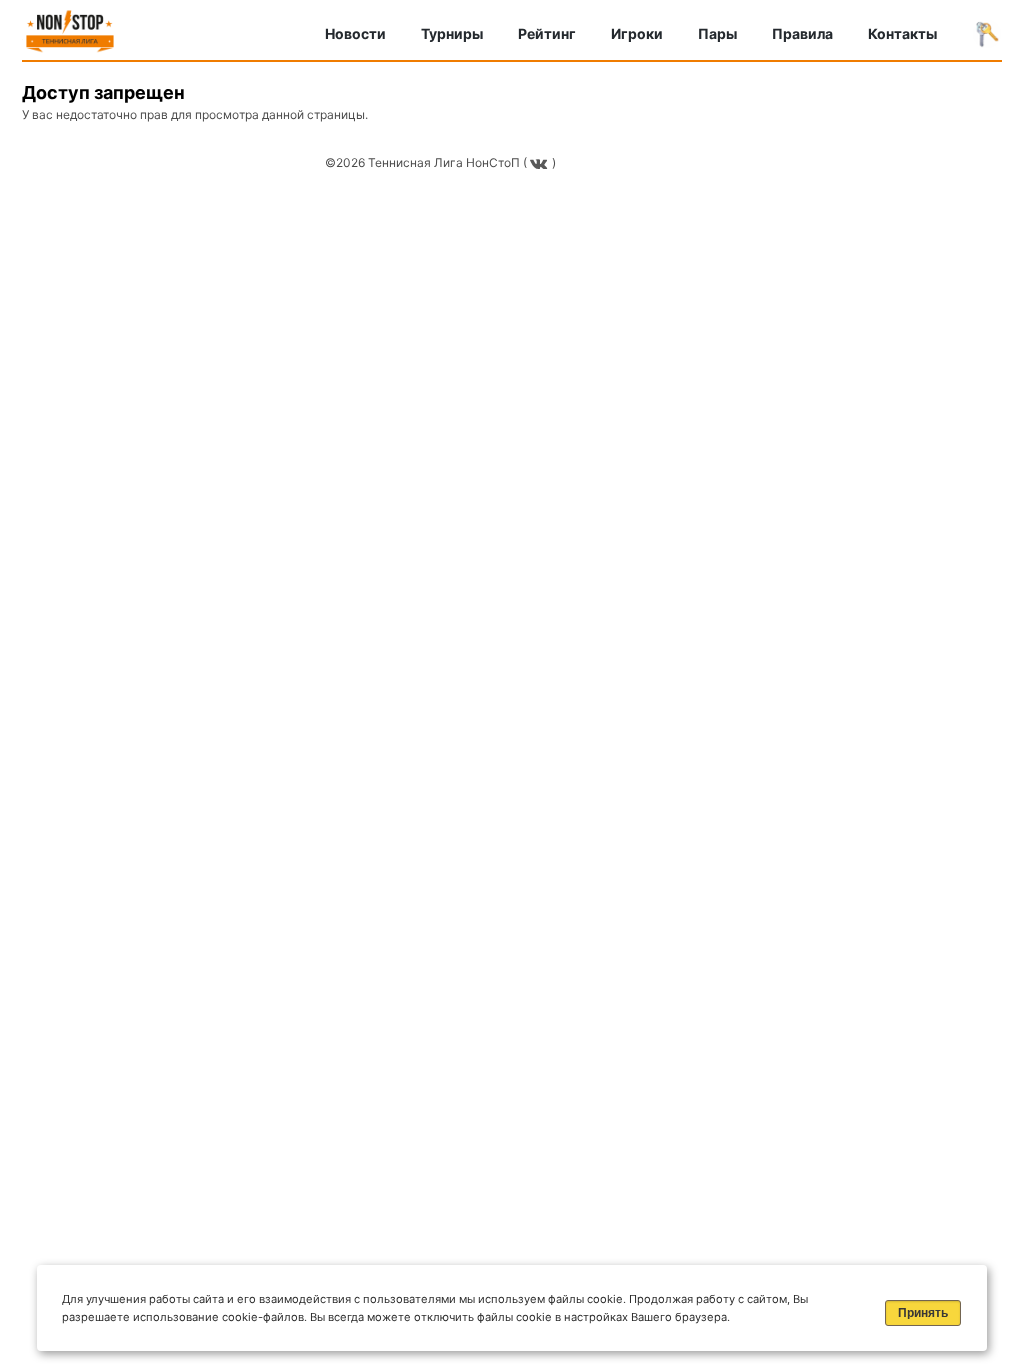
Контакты (902, 33)
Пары (717, 33)
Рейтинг (547, 33)
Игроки (637, 33)
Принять (923, 1313)
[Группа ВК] (541, 162)
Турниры (452, 33)
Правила (802, 33)
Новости (355, 33)
